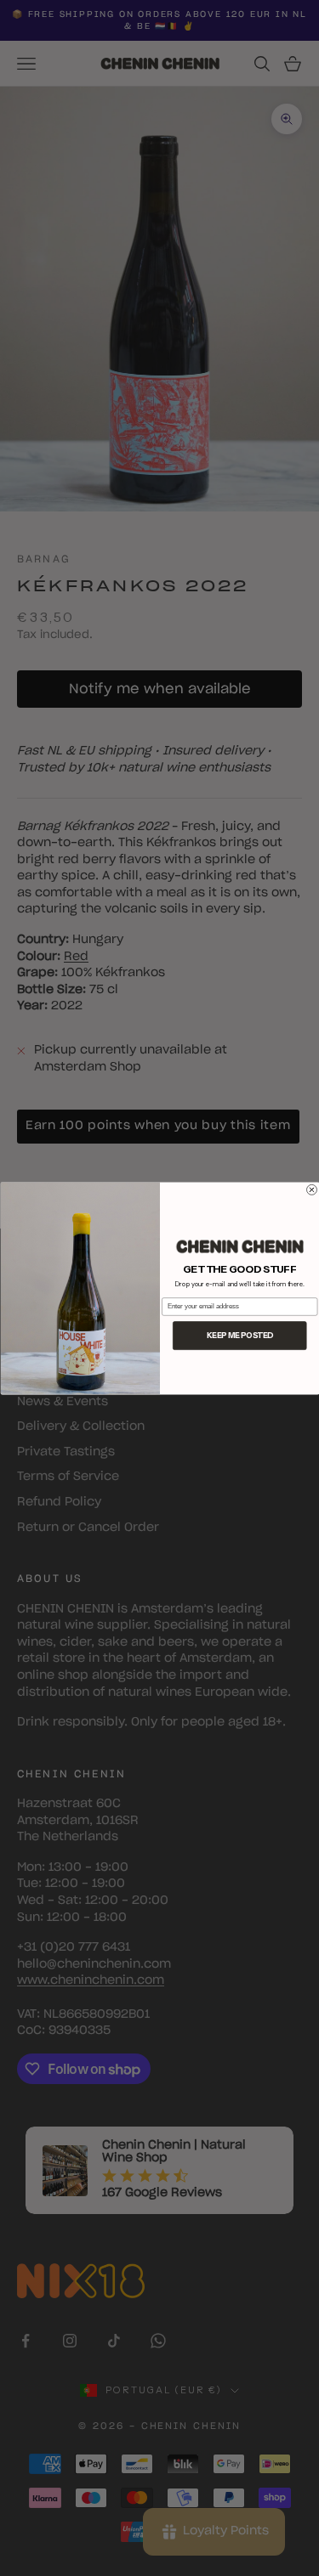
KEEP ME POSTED (239, 1335)
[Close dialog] (311, 1189)
